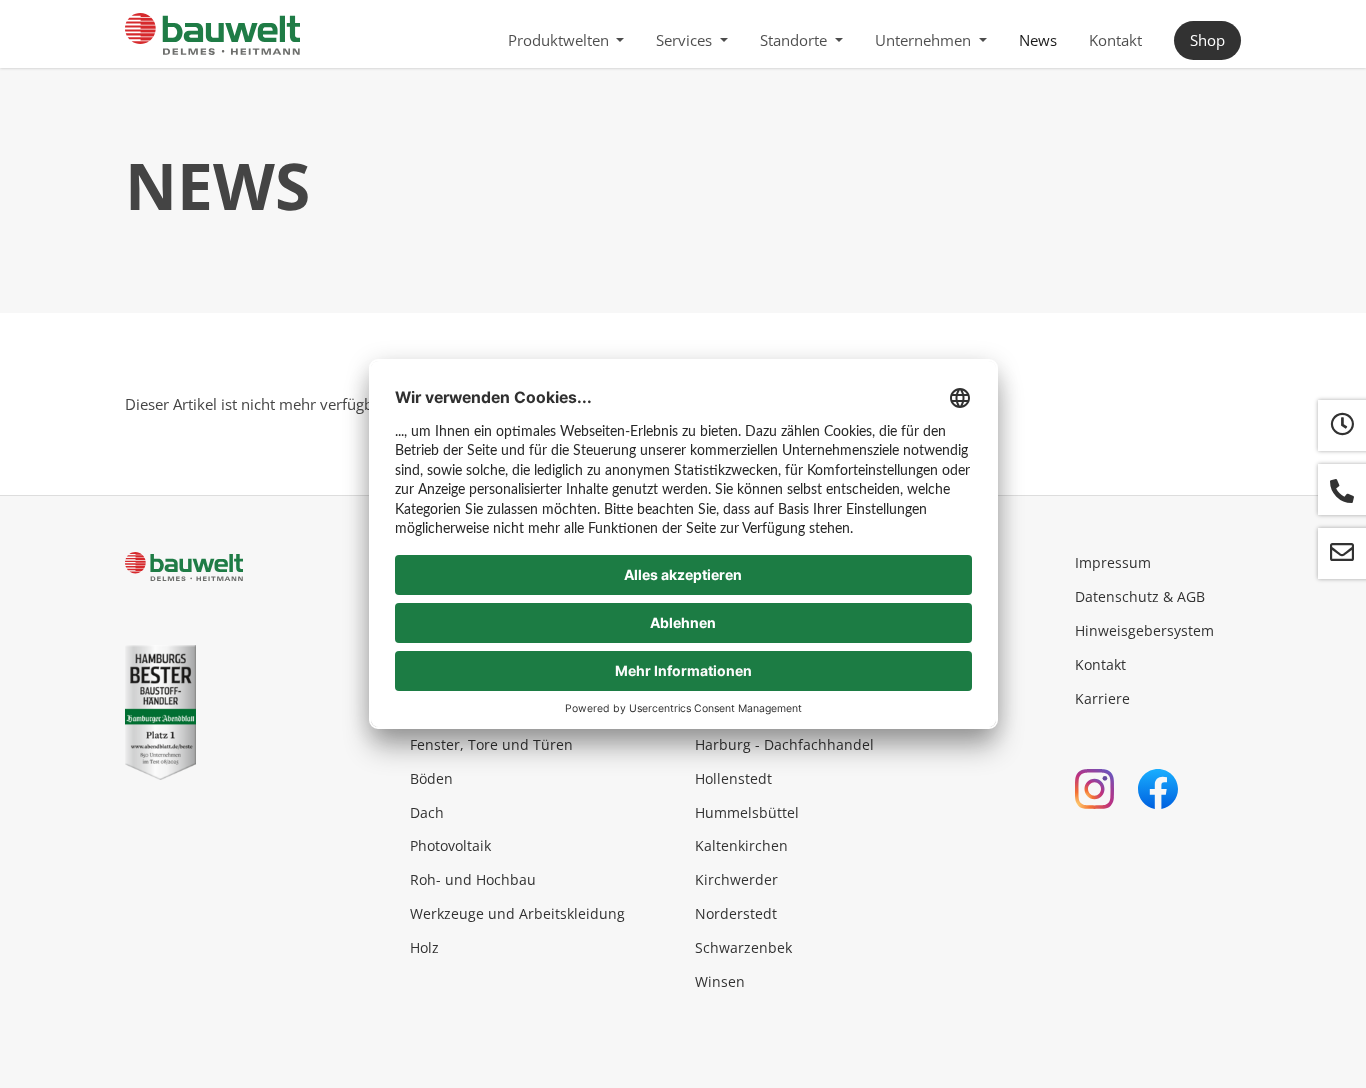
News (1038, 40)
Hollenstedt (733, 778)
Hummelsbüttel (747, 812)
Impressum (1113, 562)
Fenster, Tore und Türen (491, 744)
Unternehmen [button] (925, 40)
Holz (424, 947)
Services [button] (686, 40)
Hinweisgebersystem (1144, 630)
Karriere (1102, 698)
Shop (1207, 40)
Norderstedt (736, 913)
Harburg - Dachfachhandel (784, 744)
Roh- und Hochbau (473, 879)
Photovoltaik (450, 845)
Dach (427, 812)
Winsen (720, 981)
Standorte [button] (795, 40)
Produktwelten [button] (560, 40)
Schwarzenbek (743, 947)
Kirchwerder (736, 879)
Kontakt (1115, 40)
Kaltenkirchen (741, 845)
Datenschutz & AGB (1140, 596)
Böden (431, 778)
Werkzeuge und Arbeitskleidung (517, 913)
